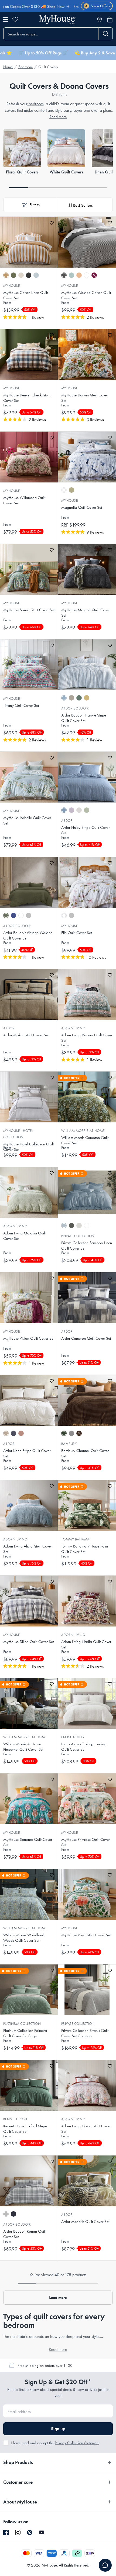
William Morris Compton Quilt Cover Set (85, 1140)
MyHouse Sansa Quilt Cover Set (29, 610)
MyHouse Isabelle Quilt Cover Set (27, 820)
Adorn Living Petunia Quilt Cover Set (87, 1038)
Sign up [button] (58, 2429)
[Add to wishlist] (52, 223)
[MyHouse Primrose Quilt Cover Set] (87, 1799)
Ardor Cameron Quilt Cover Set (86, 1338)
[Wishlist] (15, 19)
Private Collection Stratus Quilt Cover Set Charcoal (85, 2033)
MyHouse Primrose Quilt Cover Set (86, 1842)
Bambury (69, 1444)
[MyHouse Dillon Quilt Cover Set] (29, 1601)
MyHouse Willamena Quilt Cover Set (24, 500)
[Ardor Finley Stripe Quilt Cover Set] (87, 777)
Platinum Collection (22, 2024)
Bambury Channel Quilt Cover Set (85, 1453)
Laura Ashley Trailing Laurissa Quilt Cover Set (84, 1747)
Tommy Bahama (75, 1539)
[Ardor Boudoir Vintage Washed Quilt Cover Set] (29, 882)
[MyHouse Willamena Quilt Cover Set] (29, 457)
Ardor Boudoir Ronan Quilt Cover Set (24, 2234)
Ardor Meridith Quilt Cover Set (85, 2222)
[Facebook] (6, 2533)
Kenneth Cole (16, 2119)
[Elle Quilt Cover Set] (87, 882)
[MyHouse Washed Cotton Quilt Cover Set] (87, 242)
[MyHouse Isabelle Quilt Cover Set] (29, 777)
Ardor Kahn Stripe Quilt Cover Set (27, 1453)
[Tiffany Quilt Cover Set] (29, 665)
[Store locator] (100, 19)
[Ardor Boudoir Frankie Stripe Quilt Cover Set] (87, 665)
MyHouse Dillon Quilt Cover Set (28, 1642)
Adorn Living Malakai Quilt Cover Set (24, 1236)
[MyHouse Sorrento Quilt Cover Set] (29, 1799)
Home (8, 67)
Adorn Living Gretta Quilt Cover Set (86, 2129)
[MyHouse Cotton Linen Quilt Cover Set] (29, 242)
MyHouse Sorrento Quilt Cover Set (28, 1842)
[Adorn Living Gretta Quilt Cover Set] (87, 2085)
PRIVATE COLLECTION (78, 2024)
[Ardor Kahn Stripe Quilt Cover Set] (29, 1400)
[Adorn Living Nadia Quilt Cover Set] (87, 1601)
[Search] (106, 34)
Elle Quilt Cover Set (76, 933)
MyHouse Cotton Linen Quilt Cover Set (25, 295)
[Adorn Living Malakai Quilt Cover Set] (29, 1192)
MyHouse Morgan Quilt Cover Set (86, 613)
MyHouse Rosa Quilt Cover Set (86, 1935)
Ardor (67, 821)
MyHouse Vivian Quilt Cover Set (29, 1338)
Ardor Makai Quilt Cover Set (26, 1035)
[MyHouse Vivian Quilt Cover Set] (29, 1298)
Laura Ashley (73, 1737)
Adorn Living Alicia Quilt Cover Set (28, 1549)
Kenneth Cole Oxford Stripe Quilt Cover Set (25, 2129)
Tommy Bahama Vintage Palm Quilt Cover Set (85, 1549)
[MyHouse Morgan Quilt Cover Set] (87, 569)
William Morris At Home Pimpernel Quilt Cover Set (23, 1747)
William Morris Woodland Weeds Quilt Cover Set (24, 1938)
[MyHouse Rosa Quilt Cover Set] (87, 1894)
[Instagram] (18, 2533)
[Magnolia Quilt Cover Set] (87, 457)
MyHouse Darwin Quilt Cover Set (85, 398)
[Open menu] (6, 19)
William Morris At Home (83, 1131)
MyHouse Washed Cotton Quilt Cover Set (86, 295)
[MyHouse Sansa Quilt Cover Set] (29, 569)
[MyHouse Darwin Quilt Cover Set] (87, 354)
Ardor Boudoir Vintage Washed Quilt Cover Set (28, 935)
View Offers (98, 6)
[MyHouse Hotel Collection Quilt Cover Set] (29, 1097)
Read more (58, 117)
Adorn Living (73, 1028)
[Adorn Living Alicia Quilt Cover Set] (29, 1506)
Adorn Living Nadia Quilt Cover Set (86, 1644)
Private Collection (78, 1236)
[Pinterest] (30, 2532)
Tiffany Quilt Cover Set (21, 705)
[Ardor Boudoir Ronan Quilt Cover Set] (29, 2181)
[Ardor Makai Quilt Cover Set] (29, 994)
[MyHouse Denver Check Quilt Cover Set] (29, 354)
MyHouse (11, 286)
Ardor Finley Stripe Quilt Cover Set (85, 830)
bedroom (36, 104)
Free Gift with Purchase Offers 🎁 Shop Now (71, 6)
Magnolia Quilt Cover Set (82, 507)
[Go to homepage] (57, 20)
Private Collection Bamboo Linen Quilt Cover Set (87, 1246)
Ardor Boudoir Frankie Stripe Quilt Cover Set (84, 718)
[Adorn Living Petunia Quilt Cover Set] (87, 994)
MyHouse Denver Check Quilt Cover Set (27, 398)
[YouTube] (42, 2532)
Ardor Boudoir (75, 708)
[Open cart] (110, 19)
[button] (31, 205)
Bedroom (25, 67)
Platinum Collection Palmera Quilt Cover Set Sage (25, 2033)
